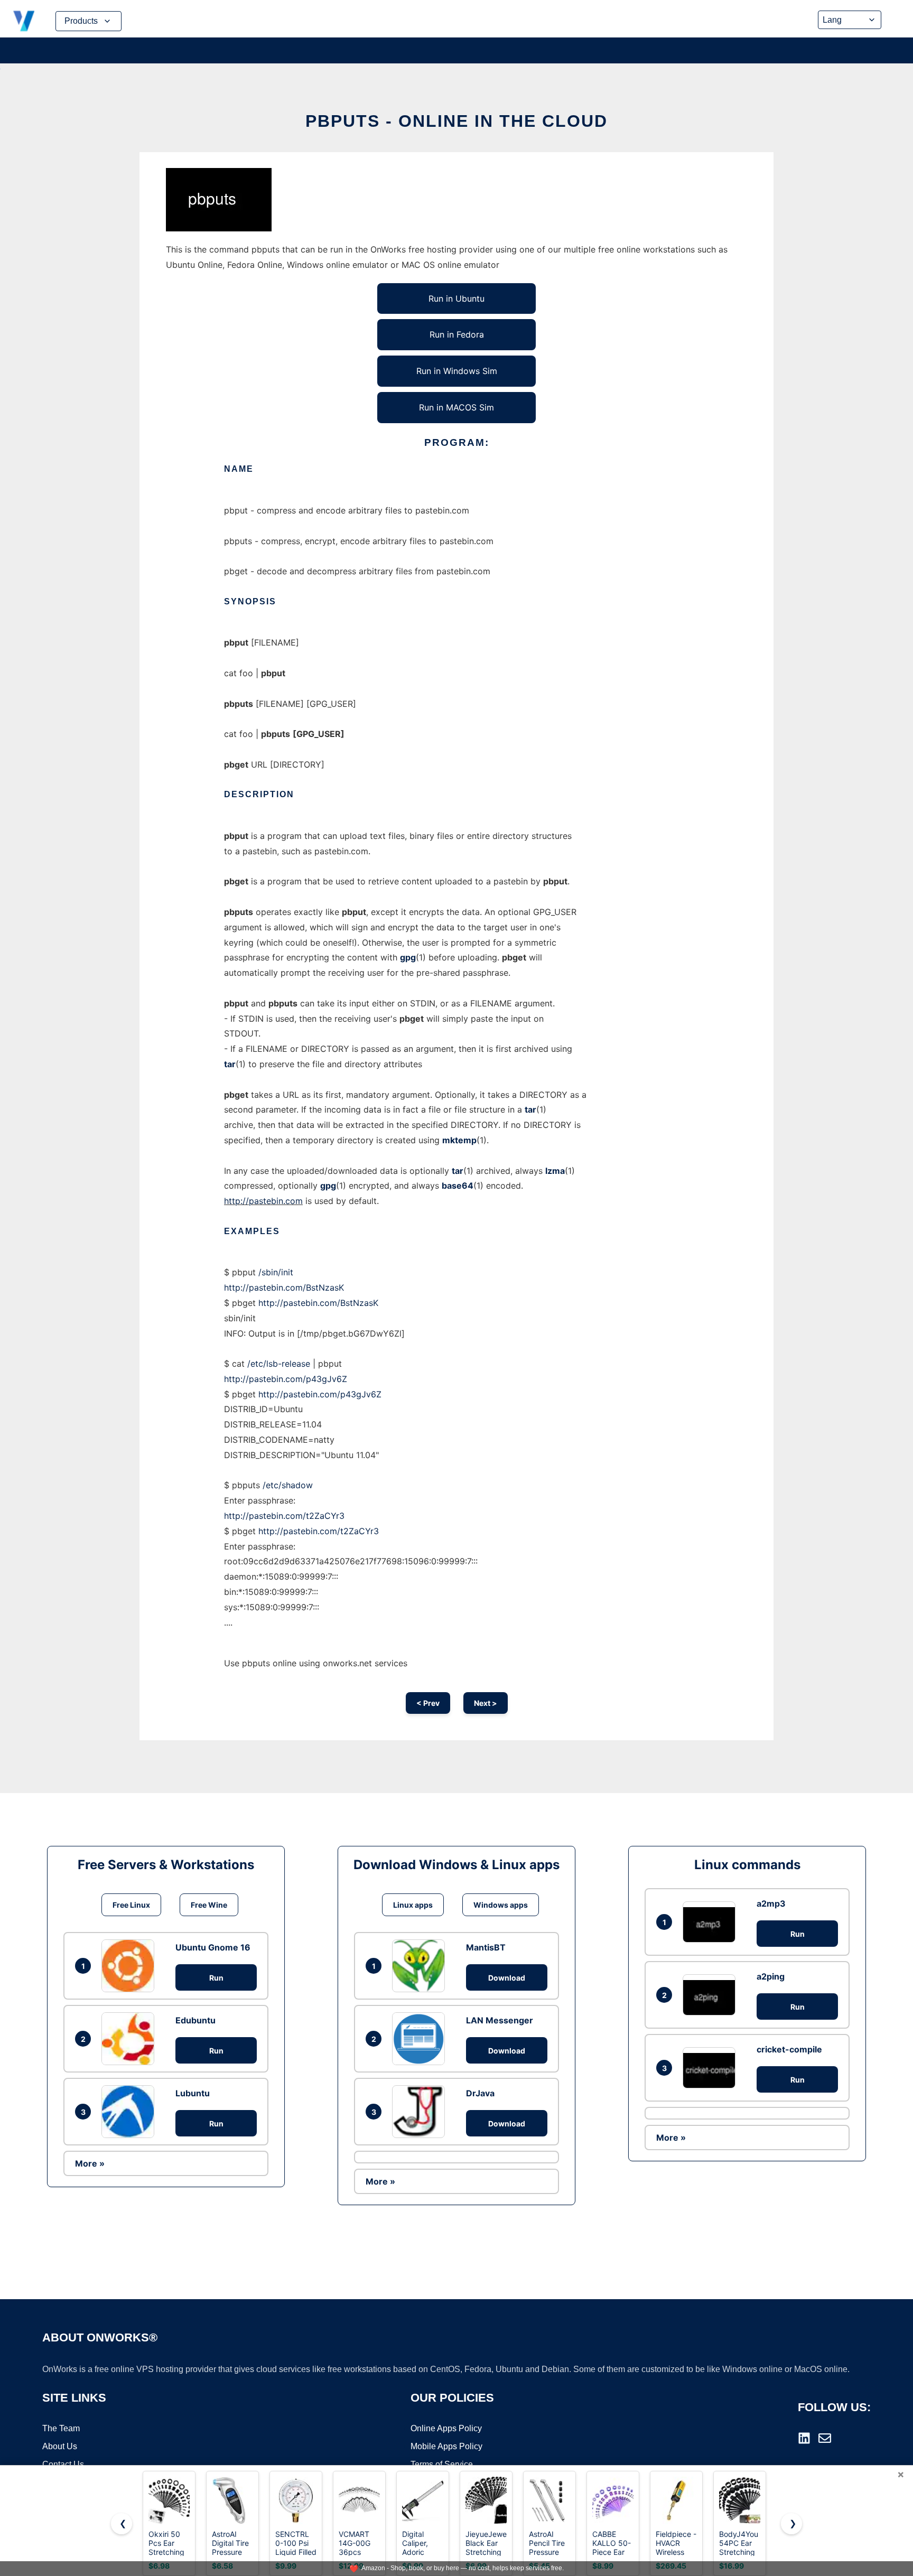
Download (507, 1978)
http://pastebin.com (263, 1201)
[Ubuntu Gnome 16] (131, 1966)
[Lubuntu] (131, 2112)
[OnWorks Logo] (24, 21)
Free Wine (209, 1905)
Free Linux (131, 1905)
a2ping (771, 1976)
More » (90, 2163)
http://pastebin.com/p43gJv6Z (286, 1379)
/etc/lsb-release (279, 1364)
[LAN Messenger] (421, 2039)
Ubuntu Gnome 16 (213, 1947)
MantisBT (486, 1947)
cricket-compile (789, 2049)
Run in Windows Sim (457, 371)
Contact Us (63, 2464)
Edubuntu (195, 2020)
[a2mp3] (712, 1922)
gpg (408, 957)
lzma (555, 1171)
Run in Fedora (457, 334)
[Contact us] (825, 2438)
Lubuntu (193, 2093)
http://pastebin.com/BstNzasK (284, 1287)
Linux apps (413, 1905)
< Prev (428, 1703)
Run (216, 1978)
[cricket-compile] (712, 2068)
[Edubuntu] (131, 2039)
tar (230, 1064)
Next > (486, 1703)
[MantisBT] (421, 1966)
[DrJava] (421, 2112)
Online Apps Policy (446, 2428)
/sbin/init (276, 1272)
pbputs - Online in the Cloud (456, 121)
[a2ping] (712, 1995)
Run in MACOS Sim (456, 407)
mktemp (459, 1140)
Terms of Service (442, 2464)
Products (81, 21)
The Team (61, 2428)
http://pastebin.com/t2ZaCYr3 (284, 1516)
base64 (458, 1186)
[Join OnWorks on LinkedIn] (804, 2438)
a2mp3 (771, 1903)
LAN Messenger (500, 2020)
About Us (60, 2446)
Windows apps (501, 1905)
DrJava (480, 2093)
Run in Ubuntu (456, 298)
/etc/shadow (288, 1485)
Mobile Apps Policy (446, 2446)
